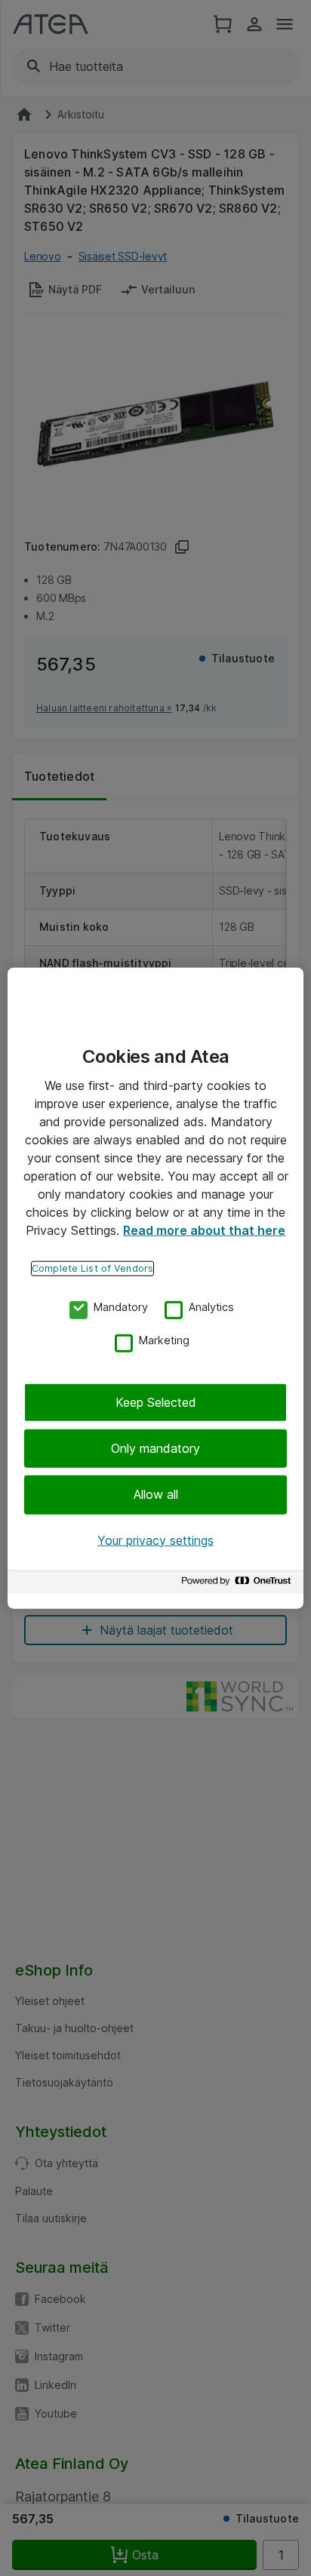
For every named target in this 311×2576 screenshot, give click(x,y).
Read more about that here (204, 1230)
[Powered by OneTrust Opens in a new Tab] (239, 1584)
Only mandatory (155, 1448)
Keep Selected (156, 1402)
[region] (155, 1288)
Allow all (156, 1494)
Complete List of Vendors (92, 1268)
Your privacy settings (155, 1540)
